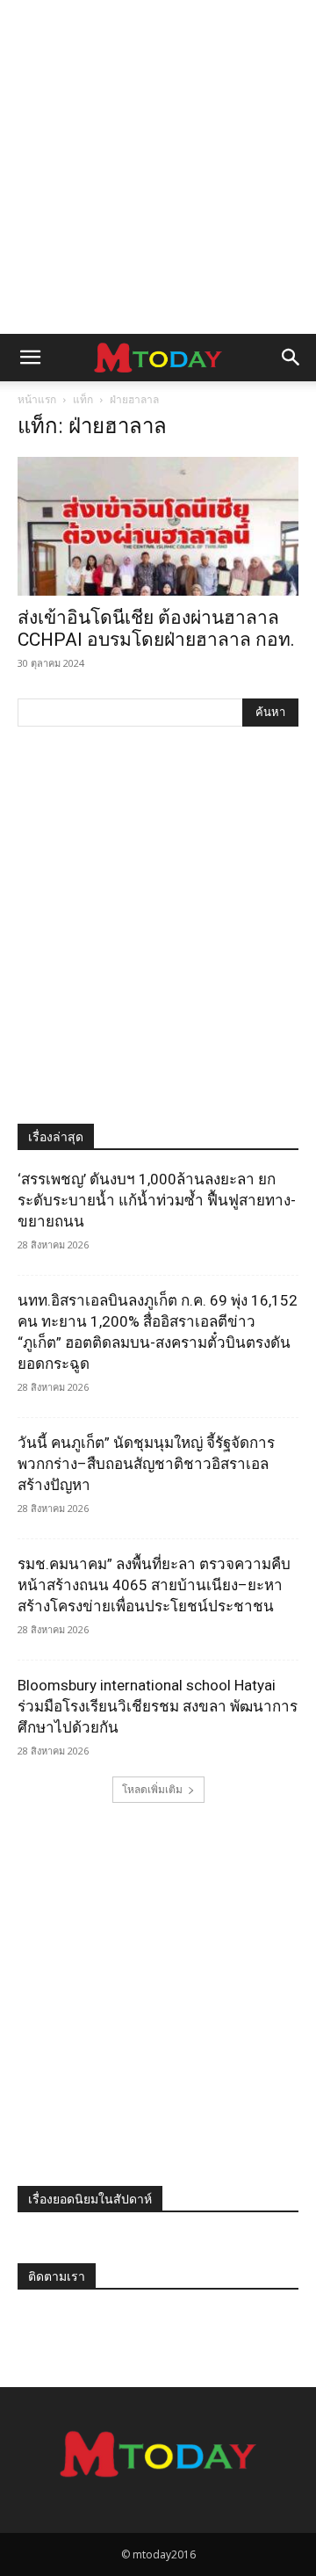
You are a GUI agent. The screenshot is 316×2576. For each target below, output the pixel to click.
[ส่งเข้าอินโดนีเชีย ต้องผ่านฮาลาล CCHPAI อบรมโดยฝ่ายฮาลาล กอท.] (158, 526)
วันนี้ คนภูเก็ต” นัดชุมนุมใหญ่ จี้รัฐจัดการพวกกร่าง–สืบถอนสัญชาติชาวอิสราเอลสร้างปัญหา (146, 1464)
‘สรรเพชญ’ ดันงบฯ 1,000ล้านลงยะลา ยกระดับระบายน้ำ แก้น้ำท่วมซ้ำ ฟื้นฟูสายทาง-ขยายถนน (157, 1200)
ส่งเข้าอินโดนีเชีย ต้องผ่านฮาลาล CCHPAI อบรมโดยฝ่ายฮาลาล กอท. (156, 629)
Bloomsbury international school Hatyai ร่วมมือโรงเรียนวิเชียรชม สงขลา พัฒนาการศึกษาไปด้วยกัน (158, 1706)
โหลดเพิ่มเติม (152, 1789)
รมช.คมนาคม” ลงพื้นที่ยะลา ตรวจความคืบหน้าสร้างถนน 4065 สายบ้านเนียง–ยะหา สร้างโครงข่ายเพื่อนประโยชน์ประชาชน (154, 1585)
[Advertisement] (158, 167)
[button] (30, 358)
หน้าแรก (37, 399)
